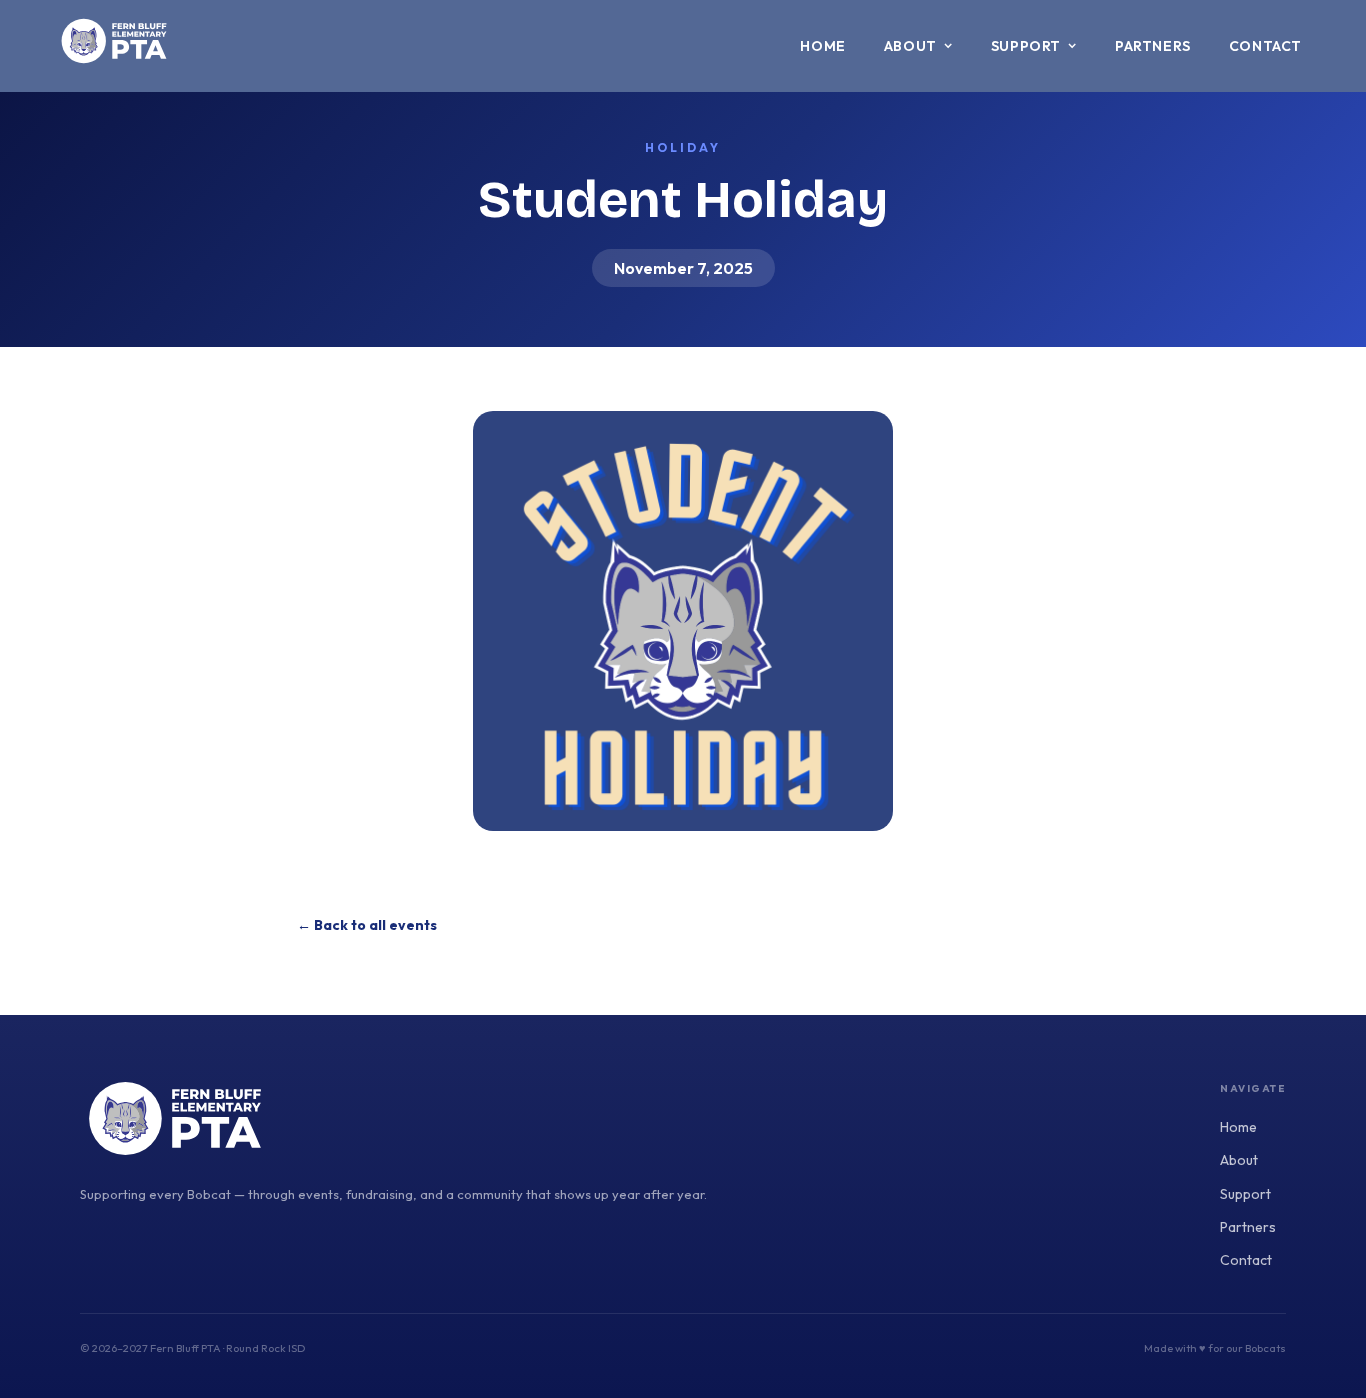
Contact (1265, 46)
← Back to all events (367, 925)
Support (1245, 1194)
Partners (1153, 46)
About (1239, 1160)
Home (822, 46)
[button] (918, 46)
